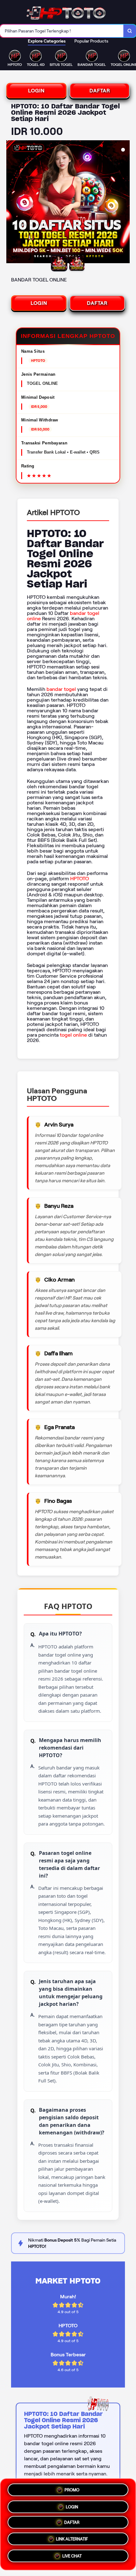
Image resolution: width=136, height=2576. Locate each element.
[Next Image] (125, 203)
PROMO (72, 2488)
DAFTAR (100, 91)
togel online (73, 1035)
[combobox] (62, 31)
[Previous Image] (11, 203)
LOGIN (36, 91)
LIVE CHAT (72, 2558)
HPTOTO (80, 879)
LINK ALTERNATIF (72, 2541)
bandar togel (61, 689)
